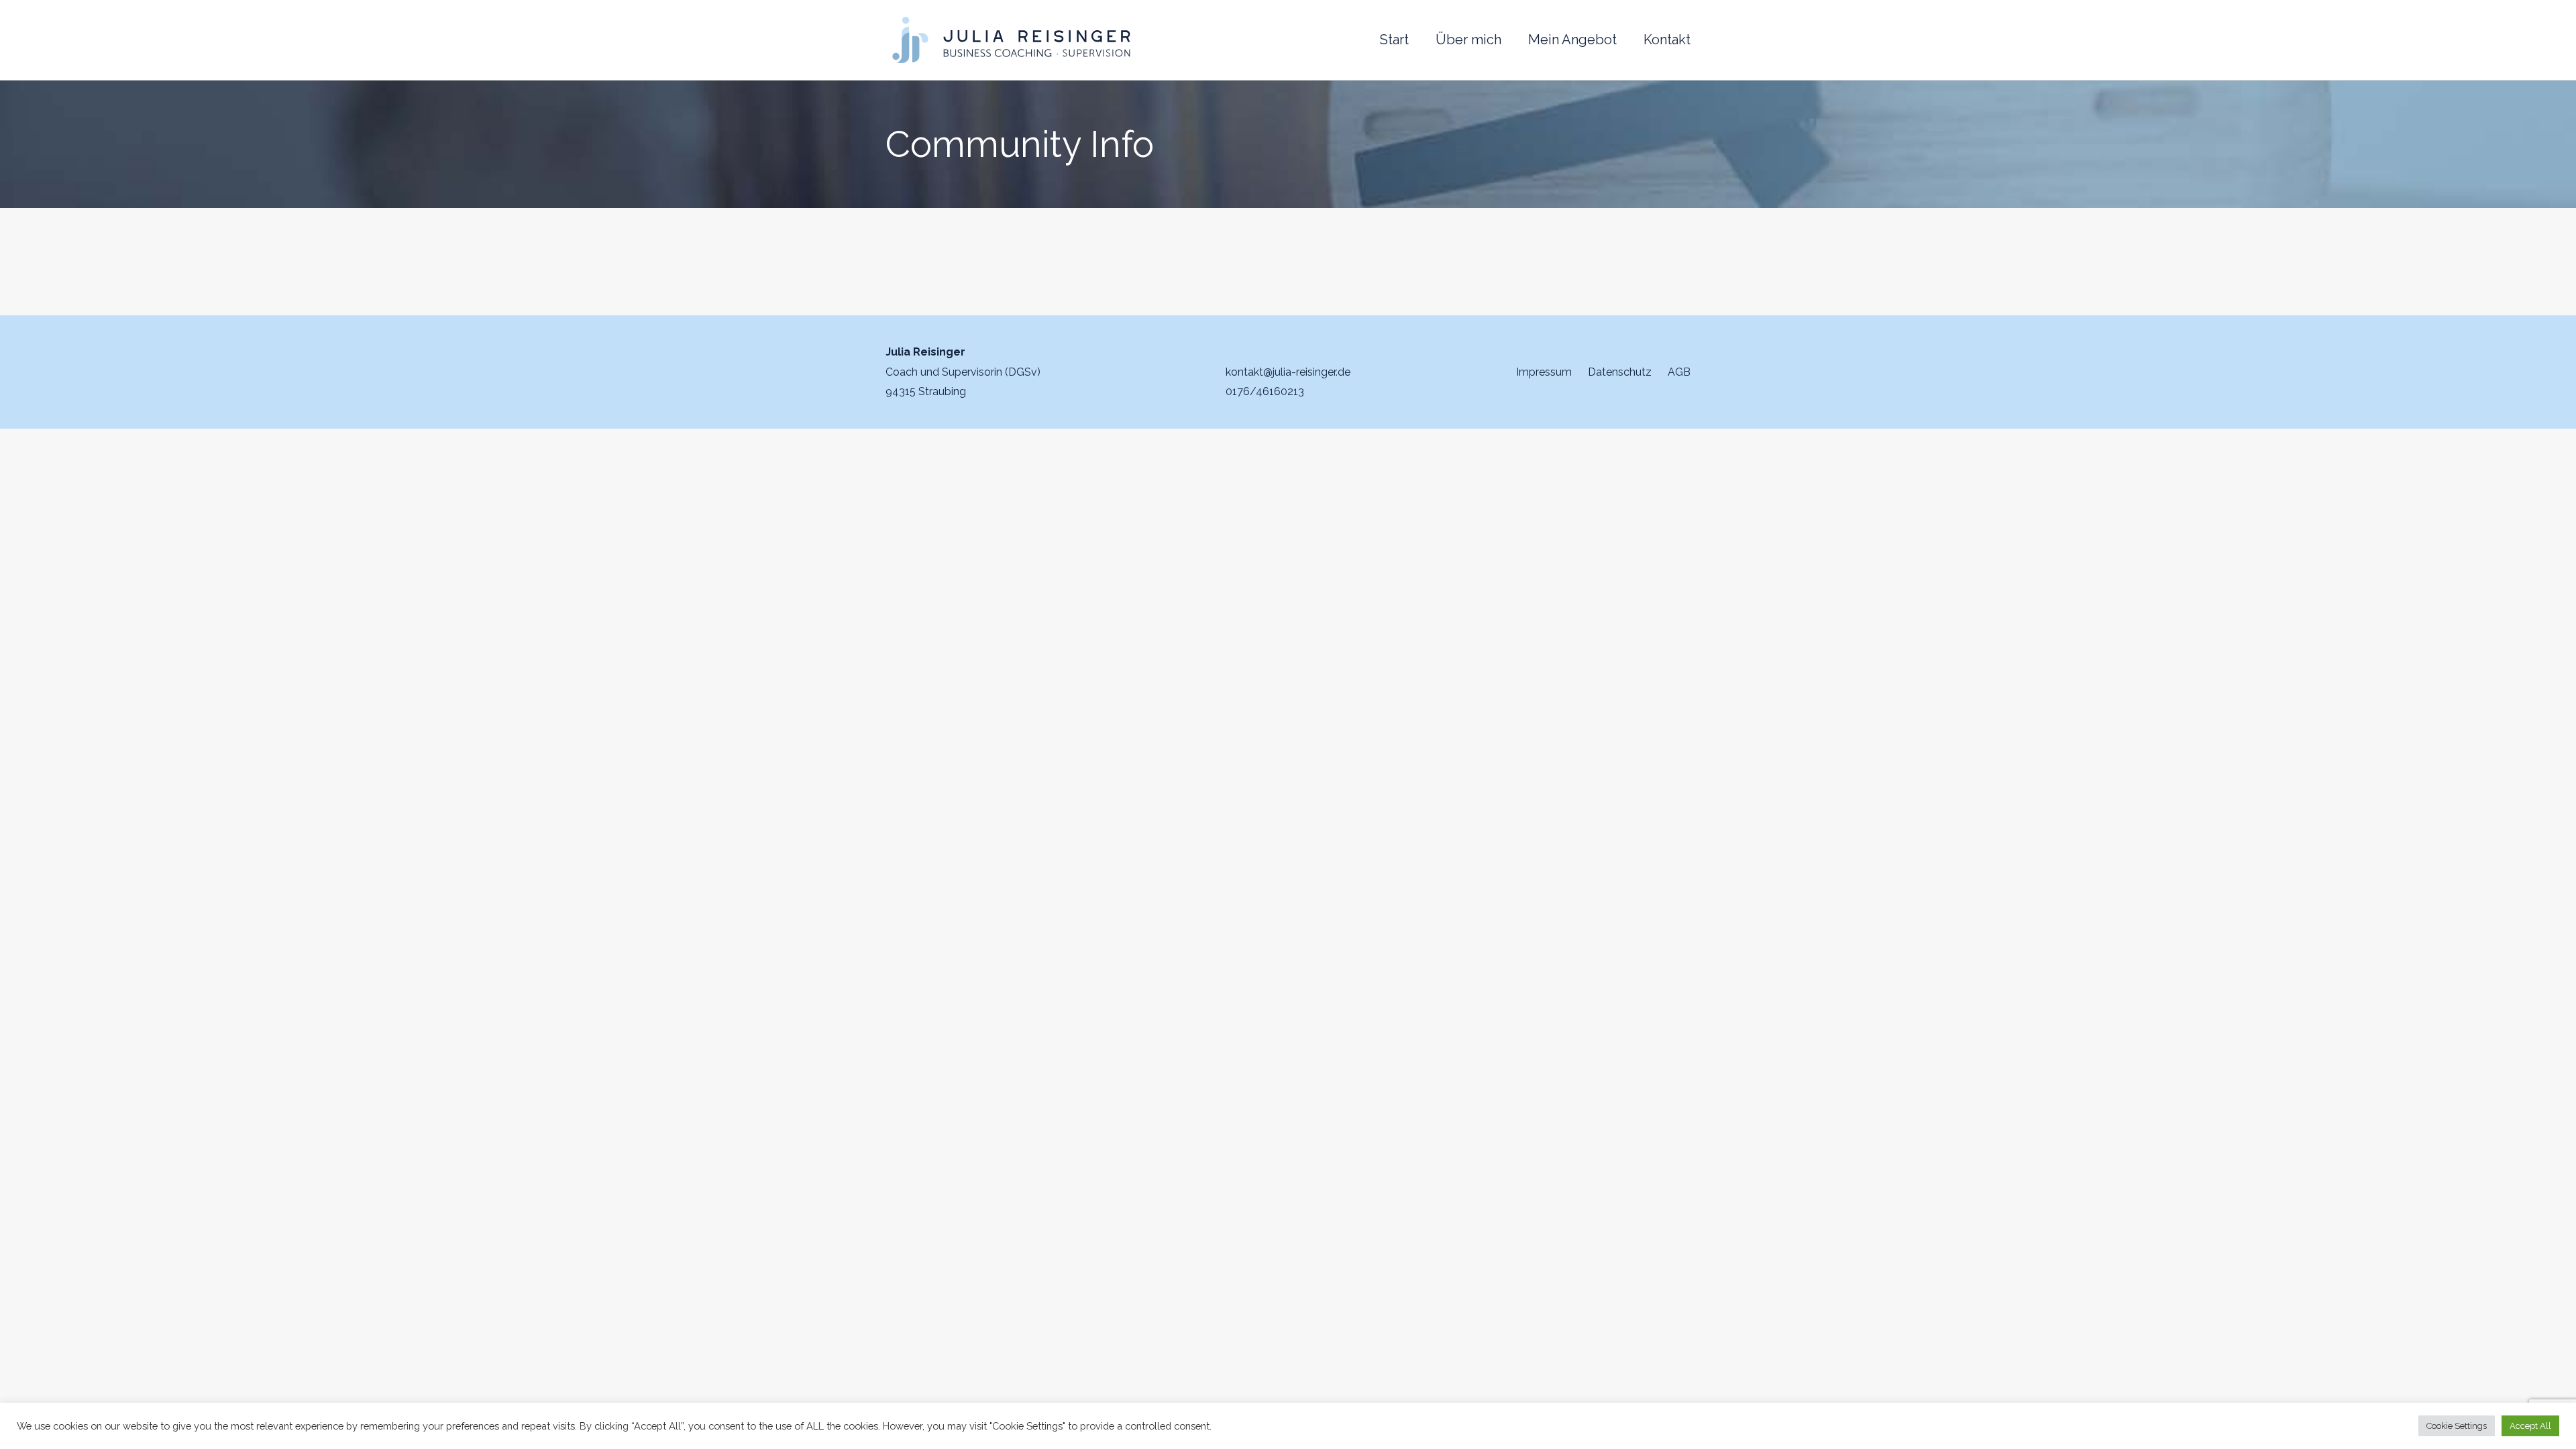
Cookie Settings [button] (2457, 1426)
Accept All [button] (2530, 1426)
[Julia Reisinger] (1011, 40)
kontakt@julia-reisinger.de (1288, 372)
